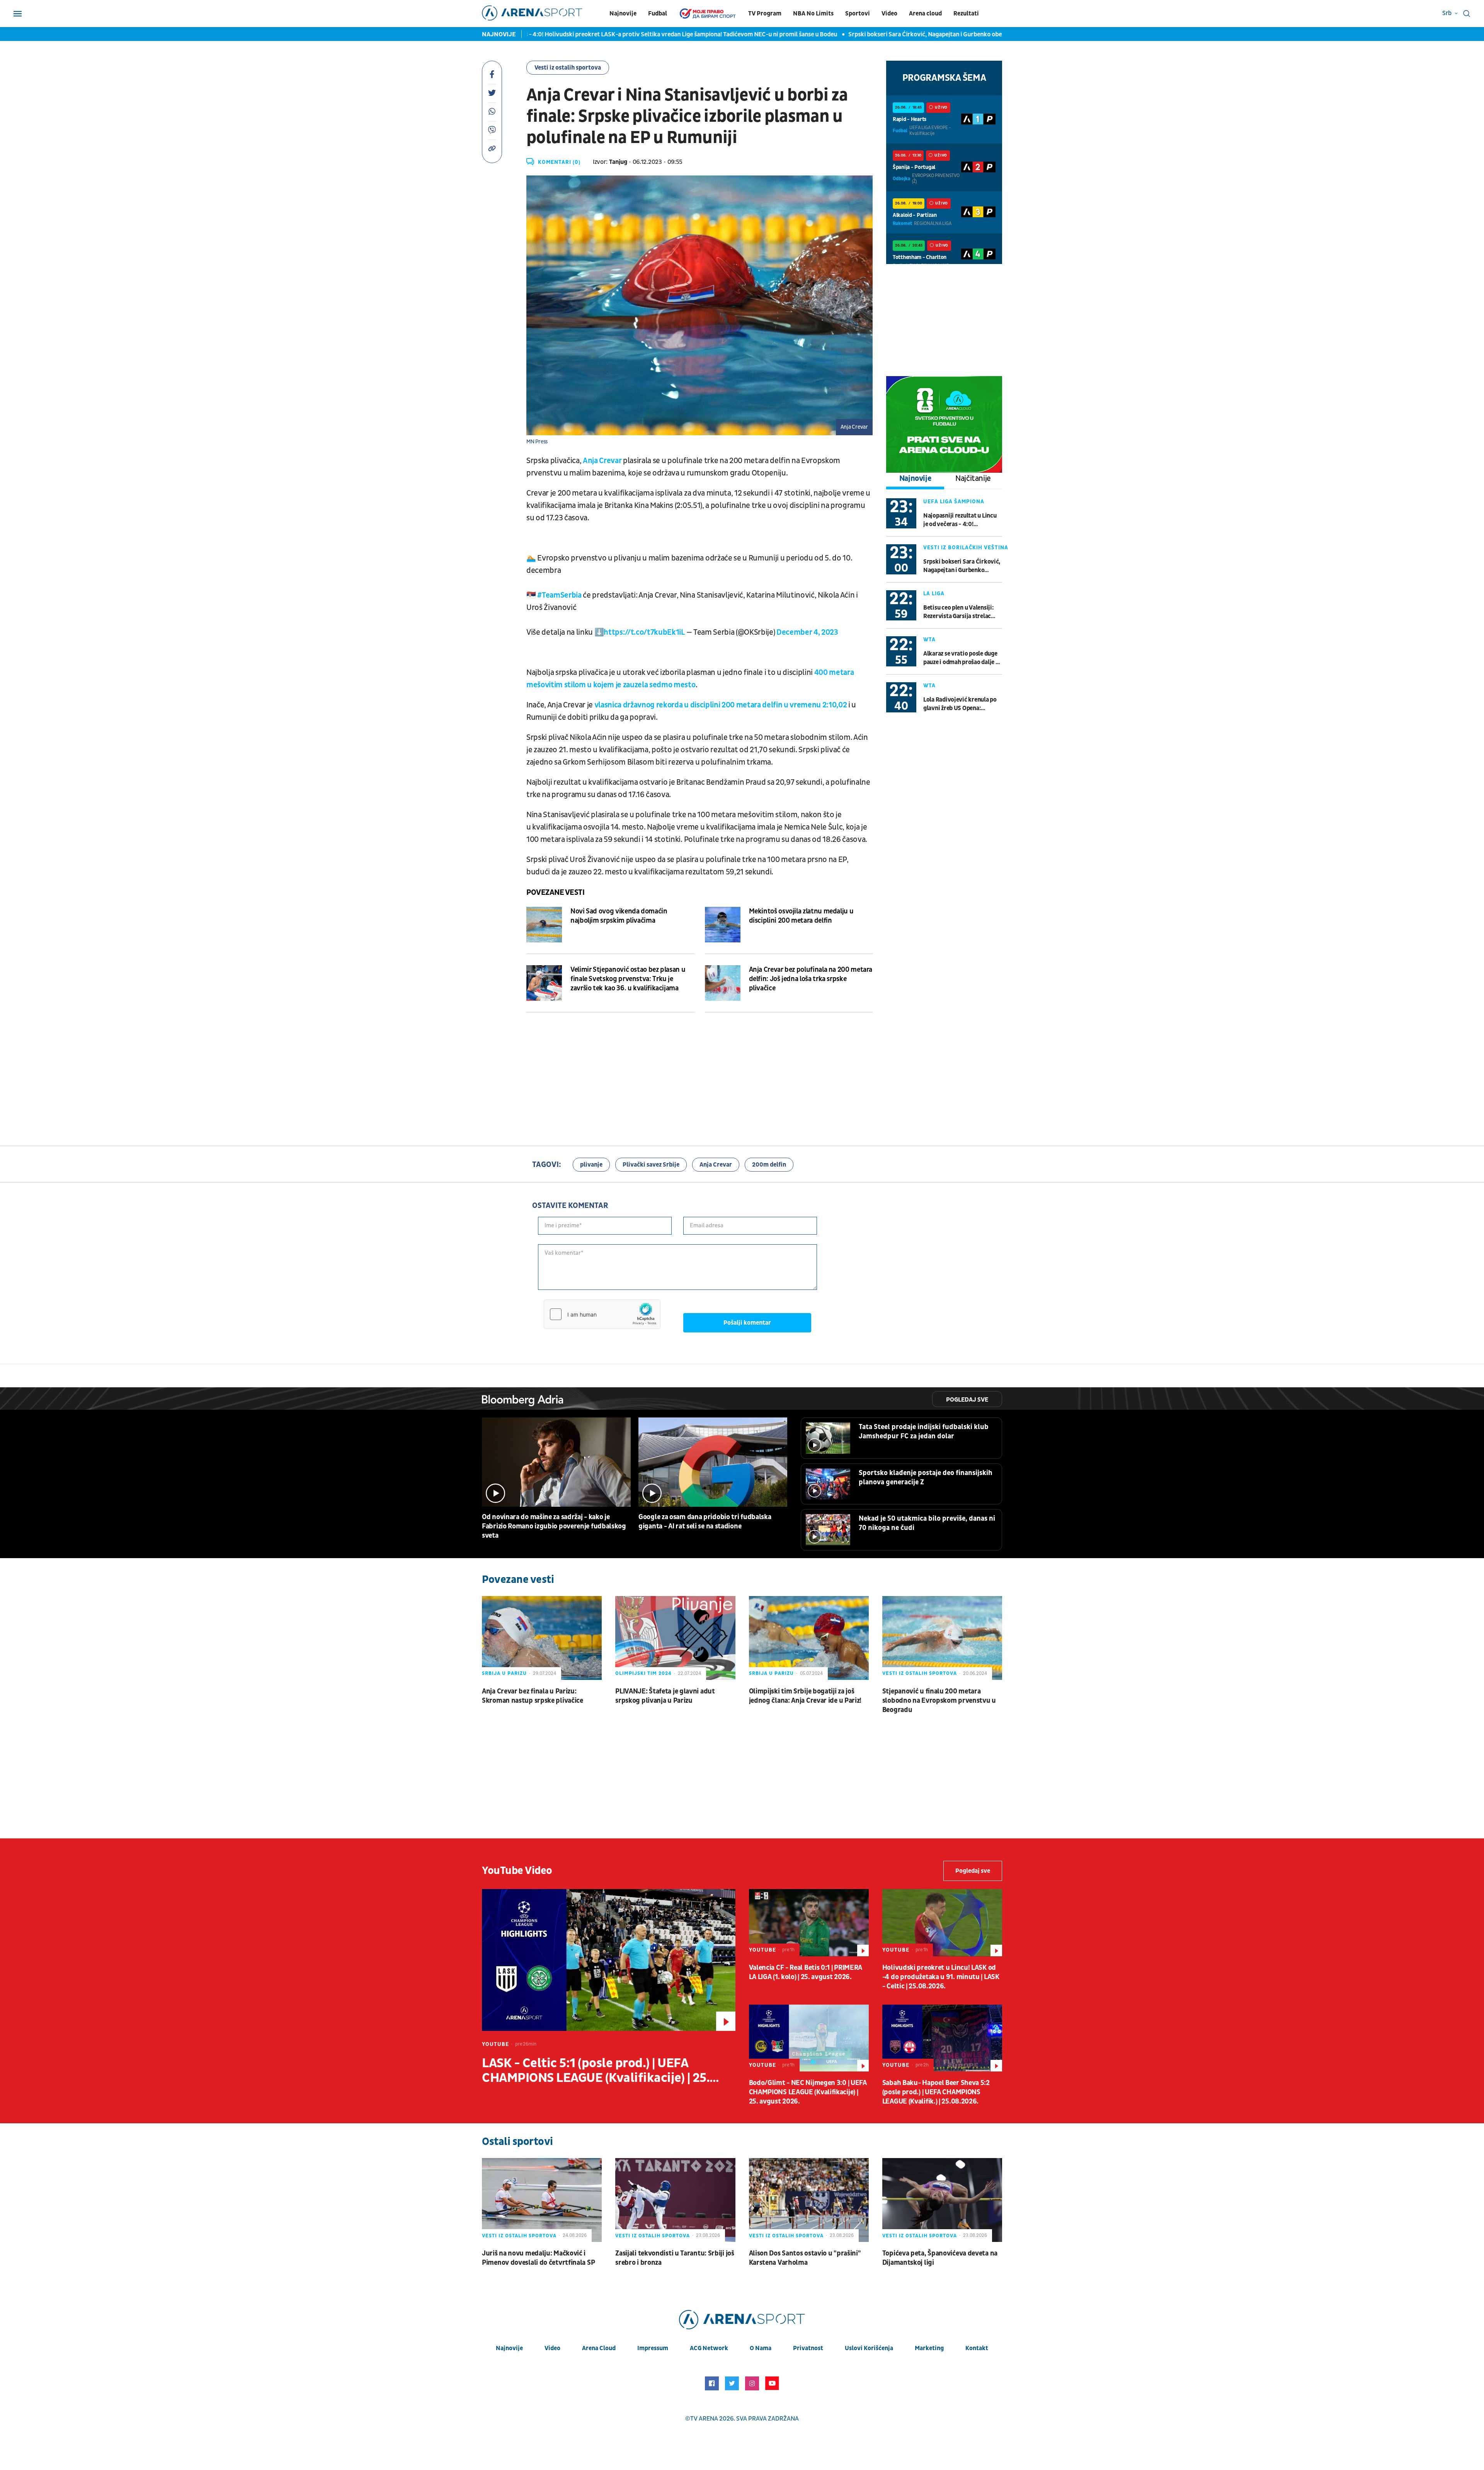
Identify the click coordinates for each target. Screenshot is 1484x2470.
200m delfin (769, 1165)
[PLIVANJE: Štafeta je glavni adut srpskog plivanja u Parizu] (675, 1638)
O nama (761, 2348)
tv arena (704, 2419)
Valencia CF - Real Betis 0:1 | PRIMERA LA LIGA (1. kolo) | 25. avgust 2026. (806, 1972)
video (552, 2348)
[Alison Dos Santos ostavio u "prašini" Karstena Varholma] (809, 2200)
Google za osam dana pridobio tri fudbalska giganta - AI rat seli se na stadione (705, 1522)
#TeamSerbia (559, 595)
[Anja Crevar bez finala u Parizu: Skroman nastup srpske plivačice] (542, 1638)
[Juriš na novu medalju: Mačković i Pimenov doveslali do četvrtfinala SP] (542, 2200)
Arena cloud (925, 14)
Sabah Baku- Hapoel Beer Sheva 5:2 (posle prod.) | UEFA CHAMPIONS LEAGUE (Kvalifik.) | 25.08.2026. (936, 2092)
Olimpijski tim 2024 (643, 1673)
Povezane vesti (555, 893)
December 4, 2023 (807, 632)
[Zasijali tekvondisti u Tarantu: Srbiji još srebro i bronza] (675, 2200)
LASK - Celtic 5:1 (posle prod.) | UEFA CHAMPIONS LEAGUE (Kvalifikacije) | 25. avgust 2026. (596, 2071)
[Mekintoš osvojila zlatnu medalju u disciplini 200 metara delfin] (723, 925)
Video (889, 14)
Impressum (653, 2348)
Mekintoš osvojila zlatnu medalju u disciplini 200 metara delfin (801, 916)
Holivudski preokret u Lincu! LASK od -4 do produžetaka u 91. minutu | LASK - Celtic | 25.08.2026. (941, 1977)
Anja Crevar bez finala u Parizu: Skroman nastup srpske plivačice (533, 1696)
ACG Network (709, 2348)
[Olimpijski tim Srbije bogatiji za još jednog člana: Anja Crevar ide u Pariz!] (809, 1638)
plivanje (591, 1165)
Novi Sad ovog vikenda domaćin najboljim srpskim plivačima (619, 916)
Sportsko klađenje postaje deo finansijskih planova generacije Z (926, 1478)
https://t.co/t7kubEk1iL (644, 632)
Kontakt (977, 2348)
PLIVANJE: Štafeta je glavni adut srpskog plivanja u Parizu (665, 1696)
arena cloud (599, 2348)
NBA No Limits (813, 14)
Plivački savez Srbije (651, 1165)
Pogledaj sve (967, 1400)
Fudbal (658, 14)
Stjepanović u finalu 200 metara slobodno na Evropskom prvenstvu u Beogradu (939, 1701)
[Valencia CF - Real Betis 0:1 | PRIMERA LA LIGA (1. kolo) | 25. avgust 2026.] (809, 1923)
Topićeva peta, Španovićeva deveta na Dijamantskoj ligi (940, 2258)
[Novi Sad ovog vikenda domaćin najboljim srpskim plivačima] (544, 925)
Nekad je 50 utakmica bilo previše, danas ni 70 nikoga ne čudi (927, 1523)
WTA (929, 640)
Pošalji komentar (747, 1323)
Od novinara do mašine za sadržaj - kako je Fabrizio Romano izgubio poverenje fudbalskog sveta (554, 1526)
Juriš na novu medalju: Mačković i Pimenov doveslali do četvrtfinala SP (538, 2258)
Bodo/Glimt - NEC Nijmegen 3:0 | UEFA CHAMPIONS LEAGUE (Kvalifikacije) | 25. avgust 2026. (808, 2092)
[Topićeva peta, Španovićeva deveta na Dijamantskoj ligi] (942, 2200)
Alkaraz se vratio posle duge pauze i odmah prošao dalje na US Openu (962, 658)
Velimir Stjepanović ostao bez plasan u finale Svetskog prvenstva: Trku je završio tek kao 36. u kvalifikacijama (628, 979)
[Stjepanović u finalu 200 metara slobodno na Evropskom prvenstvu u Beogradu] (942, 1638)
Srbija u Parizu (504, 1673)
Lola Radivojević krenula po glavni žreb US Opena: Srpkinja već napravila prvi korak (960, 704)
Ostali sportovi (517, 2142)
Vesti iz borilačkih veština (966, 548)
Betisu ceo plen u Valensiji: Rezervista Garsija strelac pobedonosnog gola (958, 612)
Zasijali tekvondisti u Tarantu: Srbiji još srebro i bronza (675, 2258)
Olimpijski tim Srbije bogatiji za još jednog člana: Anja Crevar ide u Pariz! (805, 1696)
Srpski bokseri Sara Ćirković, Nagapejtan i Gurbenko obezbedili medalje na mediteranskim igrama (803, 34)
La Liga (934, 594)
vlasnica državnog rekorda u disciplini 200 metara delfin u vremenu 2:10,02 (721, 705)
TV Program (765, 14)
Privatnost (808, 2348)
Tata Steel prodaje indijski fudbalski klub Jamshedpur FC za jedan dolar (924, 1432)
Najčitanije (973, 479)
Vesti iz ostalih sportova (568, 68)
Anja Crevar (602, 461)
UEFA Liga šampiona (954, 502)
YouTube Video (517, 1871)
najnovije (509, 2348)
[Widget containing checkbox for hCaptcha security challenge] (602, 1314)
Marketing (929, 2348)
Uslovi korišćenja (869, 2348)
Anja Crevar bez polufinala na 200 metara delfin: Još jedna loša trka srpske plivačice (811, 979)
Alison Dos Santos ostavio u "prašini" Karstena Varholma (805, 2258)
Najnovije (623, 14)
